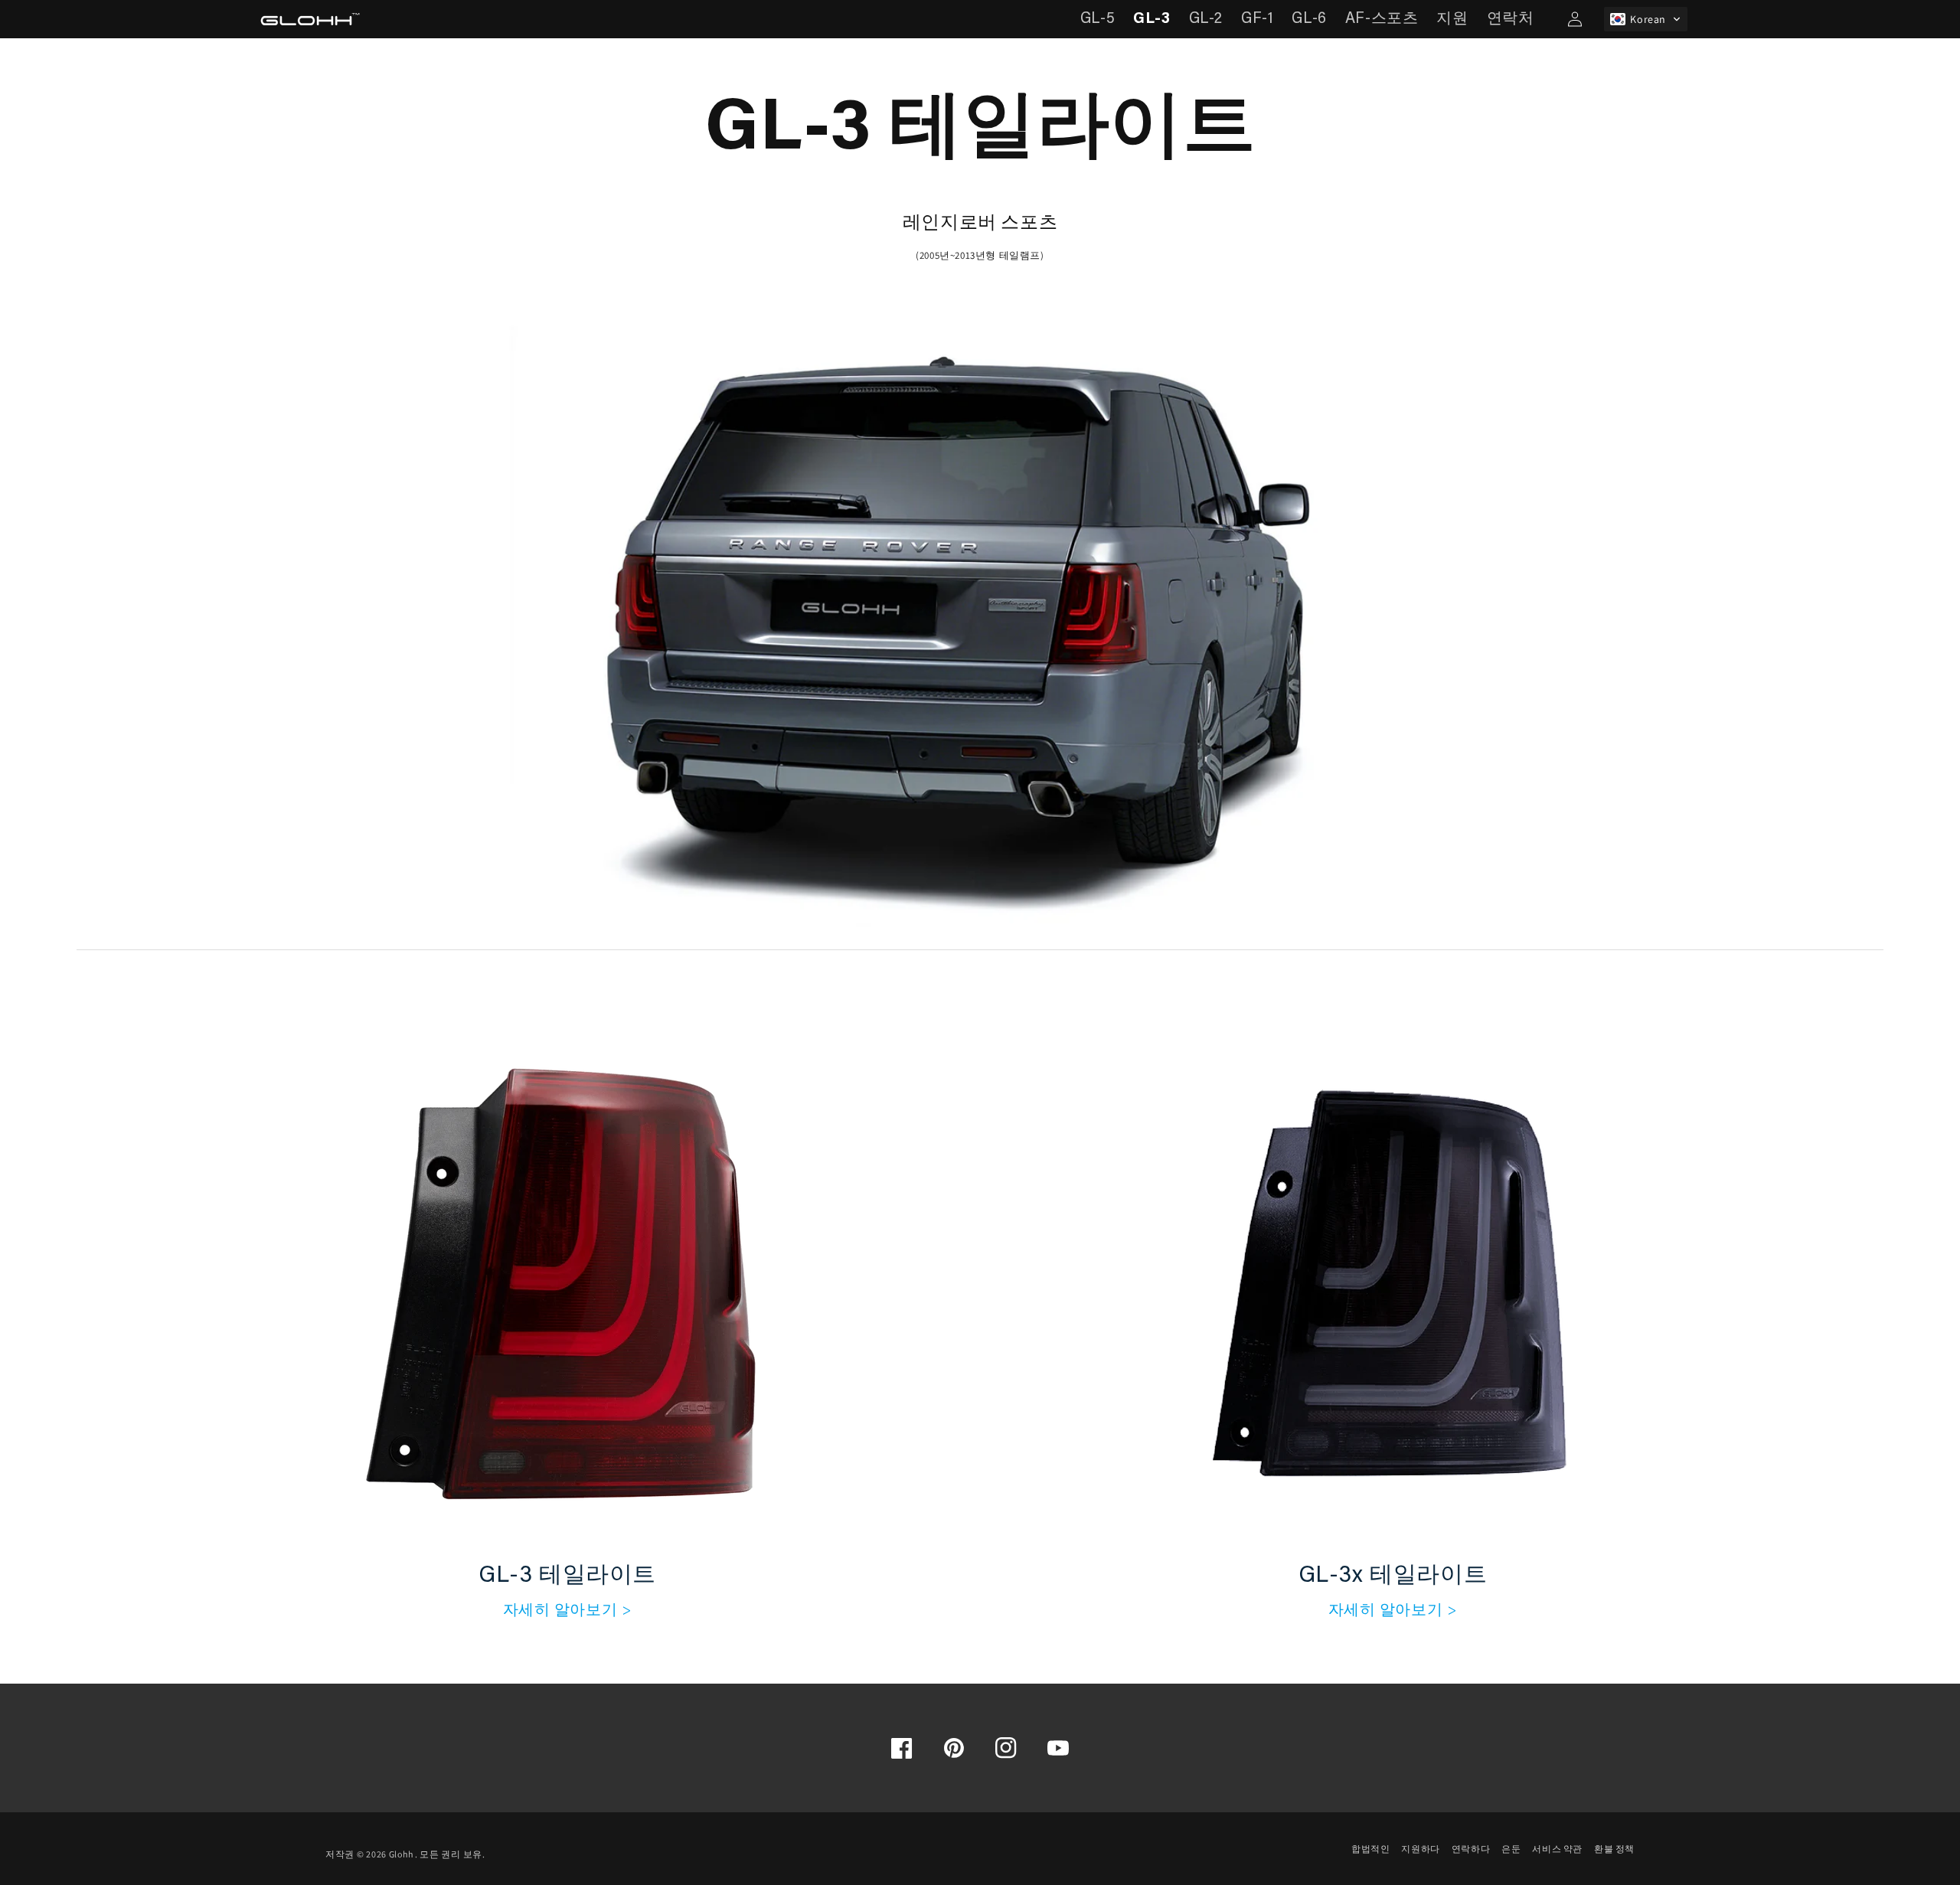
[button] (1646, 19)
